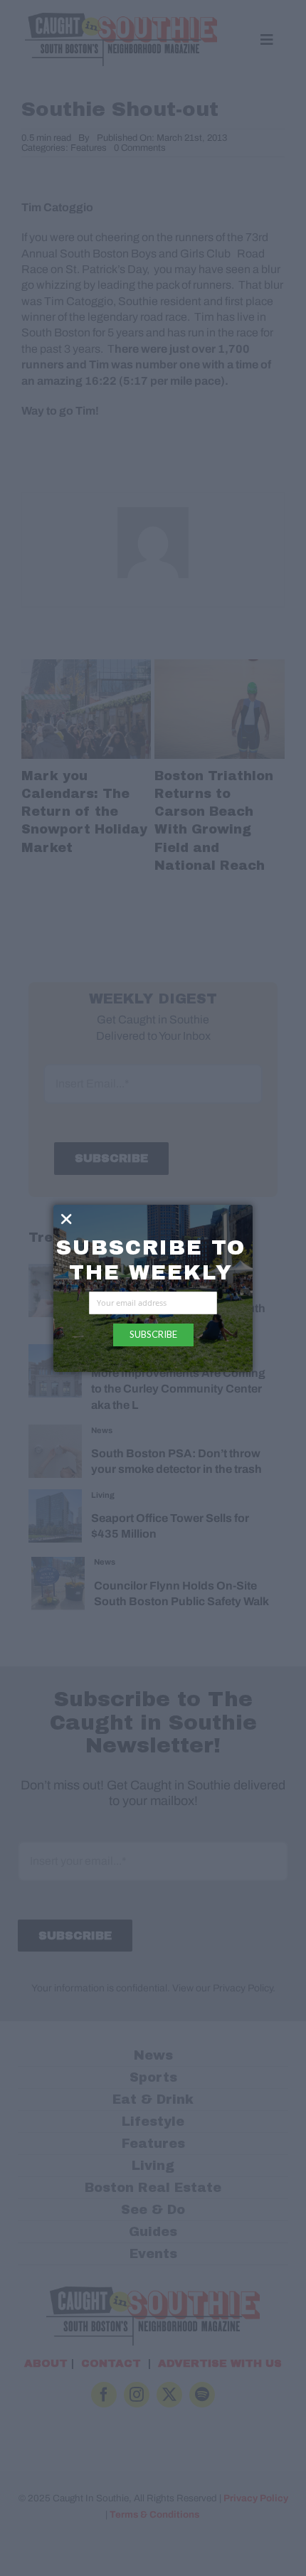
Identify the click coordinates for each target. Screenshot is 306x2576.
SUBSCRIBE (153, 1334)
